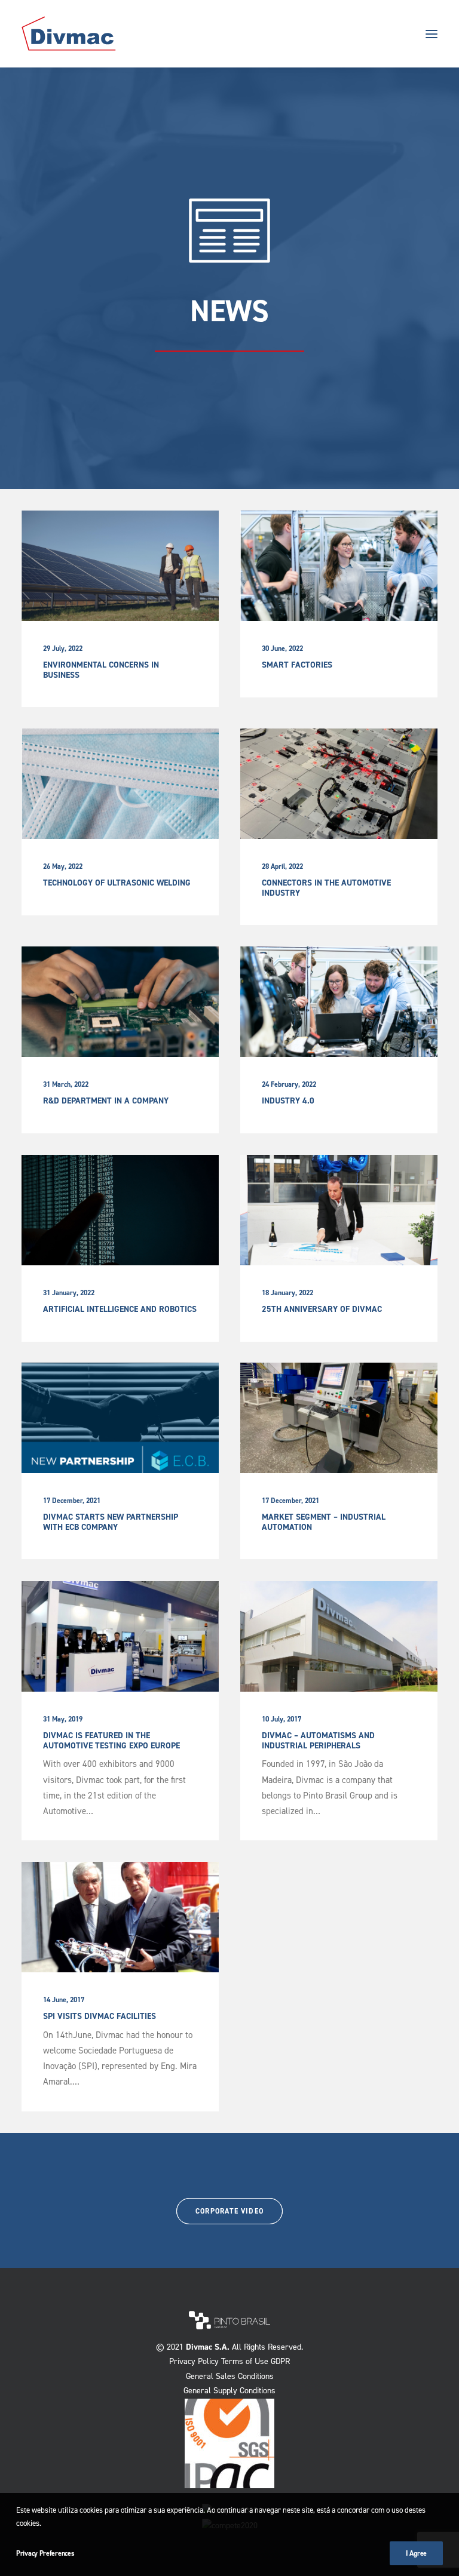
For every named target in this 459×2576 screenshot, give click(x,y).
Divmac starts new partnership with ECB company (111, 1522)
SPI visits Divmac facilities (100, 2016)
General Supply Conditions (229, 2391)
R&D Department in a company (106, 1101)
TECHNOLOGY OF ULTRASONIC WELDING (117, 883)
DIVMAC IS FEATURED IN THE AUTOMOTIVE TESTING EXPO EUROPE (111, 1741)
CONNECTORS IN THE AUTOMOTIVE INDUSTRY (326, 888)
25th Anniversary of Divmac (322, 1309)
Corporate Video (229, 2211)
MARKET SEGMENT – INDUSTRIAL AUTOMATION (324, 1522)
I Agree (416, 2553)
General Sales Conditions (230, 2376)
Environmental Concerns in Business (101, 670)
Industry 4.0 (288, 1101)
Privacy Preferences (45, 2553)
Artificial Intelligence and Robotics (120, 1309)
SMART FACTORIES (297, 665)
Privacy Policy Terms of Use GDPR (229, 2361)
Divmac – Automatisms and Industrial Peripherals (318, 1741)
